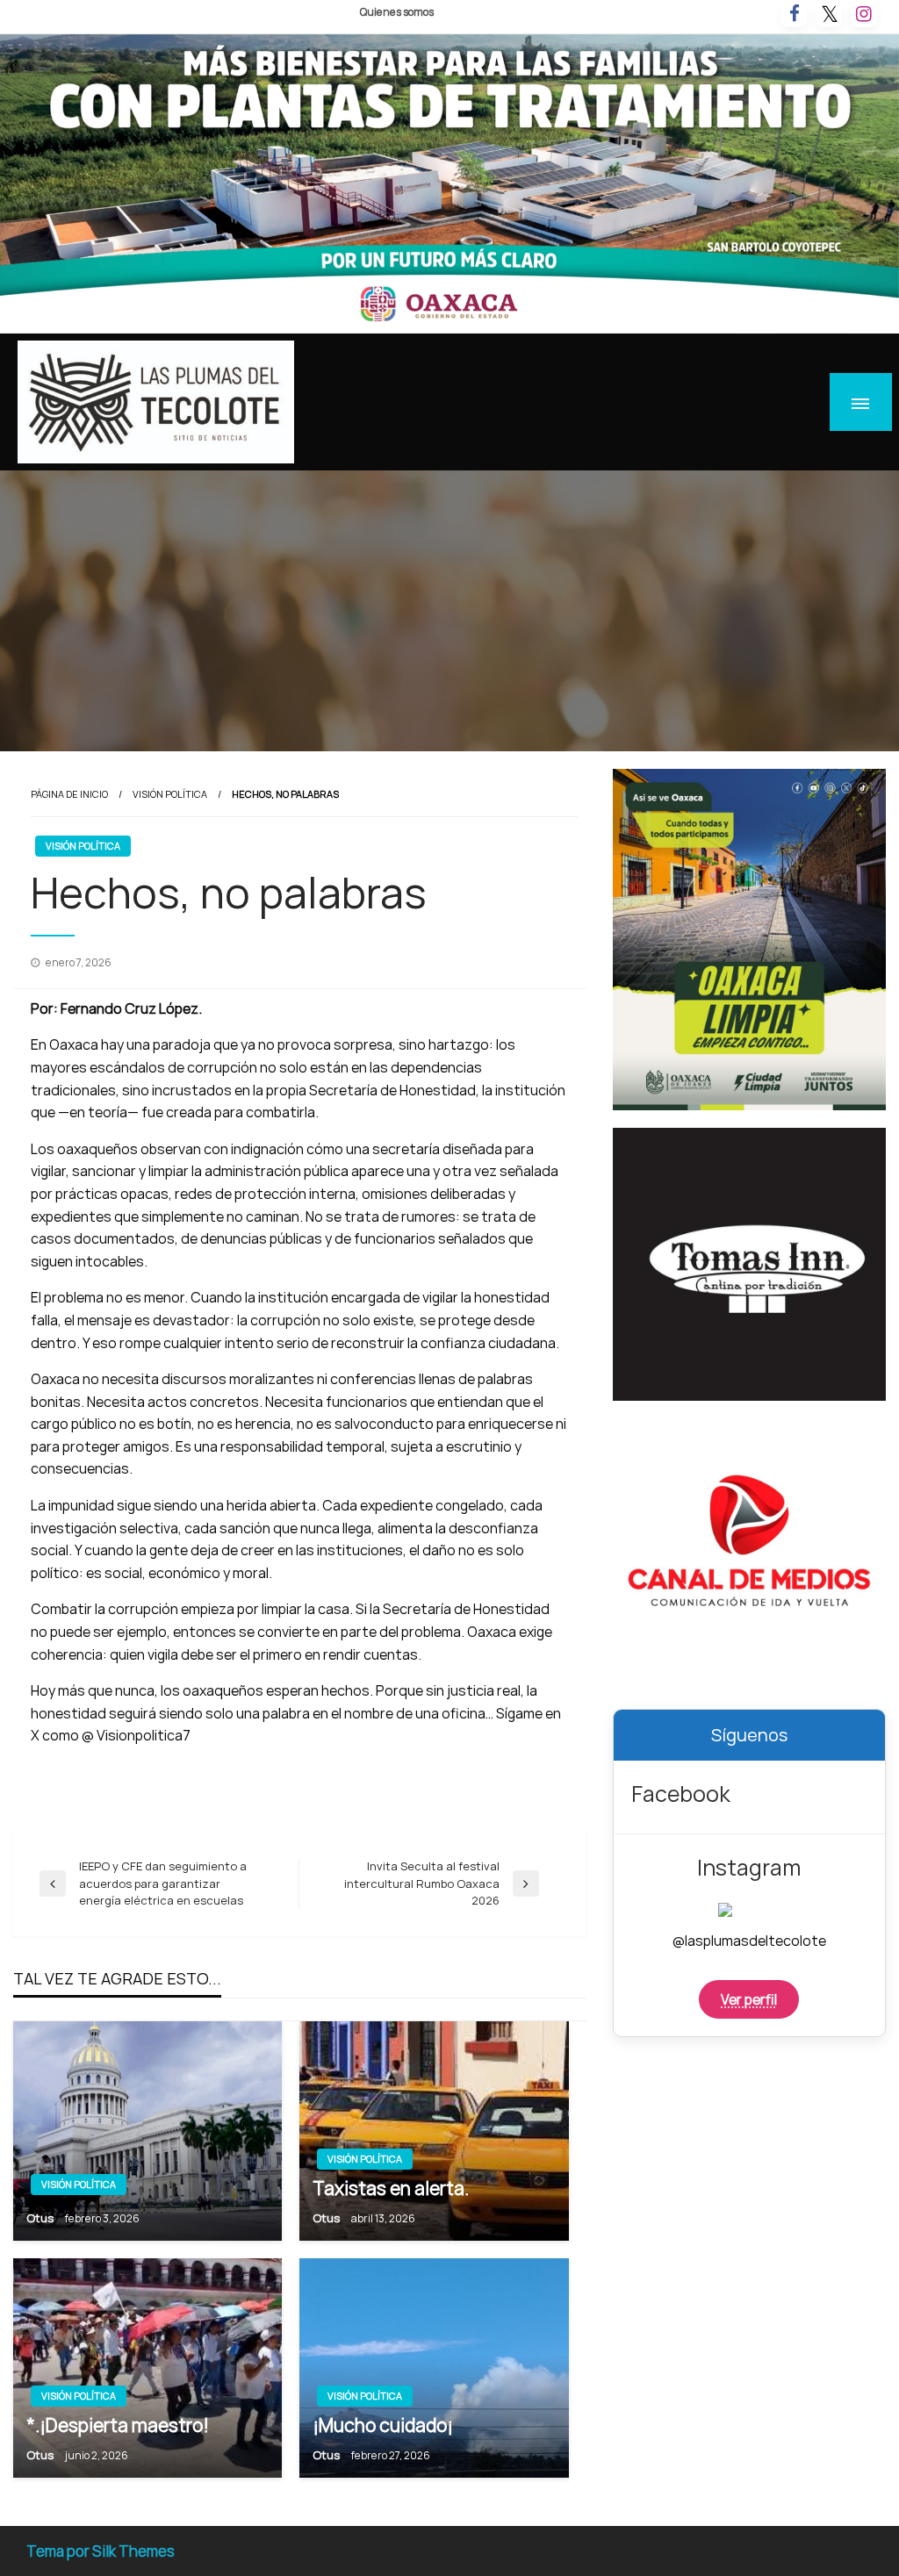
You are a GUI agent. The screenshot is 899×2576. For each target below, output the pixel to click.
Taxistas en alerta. (391, 2188)
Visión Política (170, 794)
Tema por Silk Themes (101, 2551)
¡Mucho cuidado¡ (383, 2425)
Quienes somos (397, 12)
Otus (41, 2218)
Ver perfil (749, 1999)
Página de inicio (69, 794)
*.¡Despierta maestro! (118, 2425)
